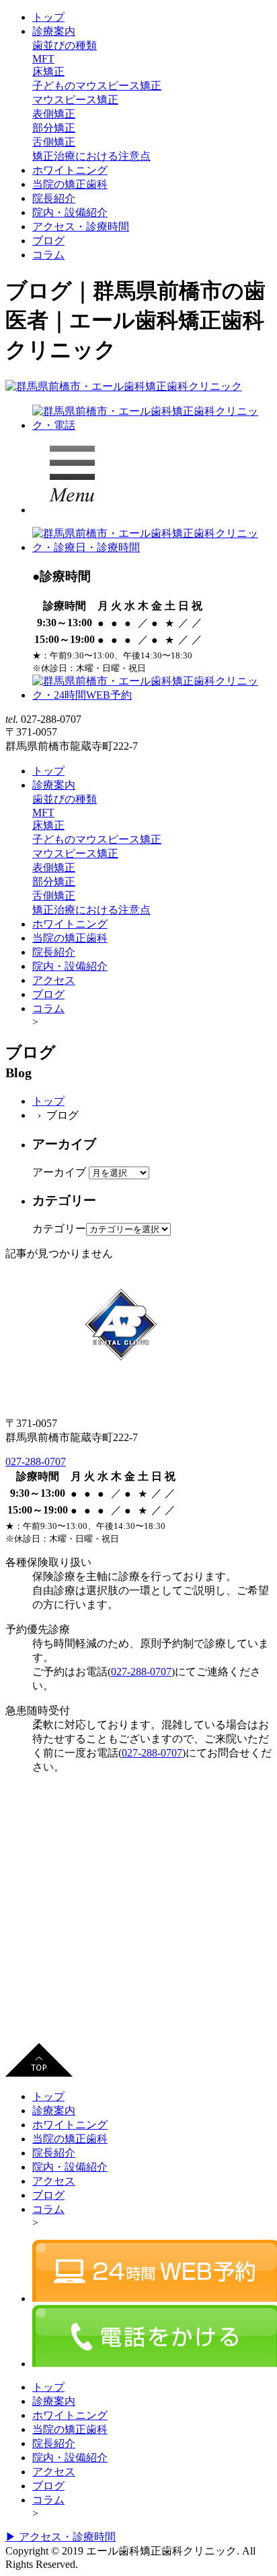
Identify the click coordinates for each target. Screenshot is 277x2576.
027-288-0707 (36, 1462)
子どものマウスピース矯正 (97, 86)
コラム (48, 255)
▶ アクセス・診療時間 (61, 2537)
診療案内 (54, 31)
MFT (43, 59)
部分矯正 (54, 128)
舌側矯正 (54, 142)
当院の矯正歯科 (70, 184)
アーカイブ (59, 1172)
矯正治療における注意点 (91, 156)
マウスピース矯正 (75, 100)
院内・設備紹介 (70, 212)
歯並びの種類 (65, 45)
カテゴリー (59, 1229)
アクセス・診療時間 (81, 227)
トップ (48, 17)
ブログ (48, 241)
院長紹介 (54, 198)
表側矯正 (54, 114)
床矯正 (48, 71)
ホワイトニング (70, 170)
